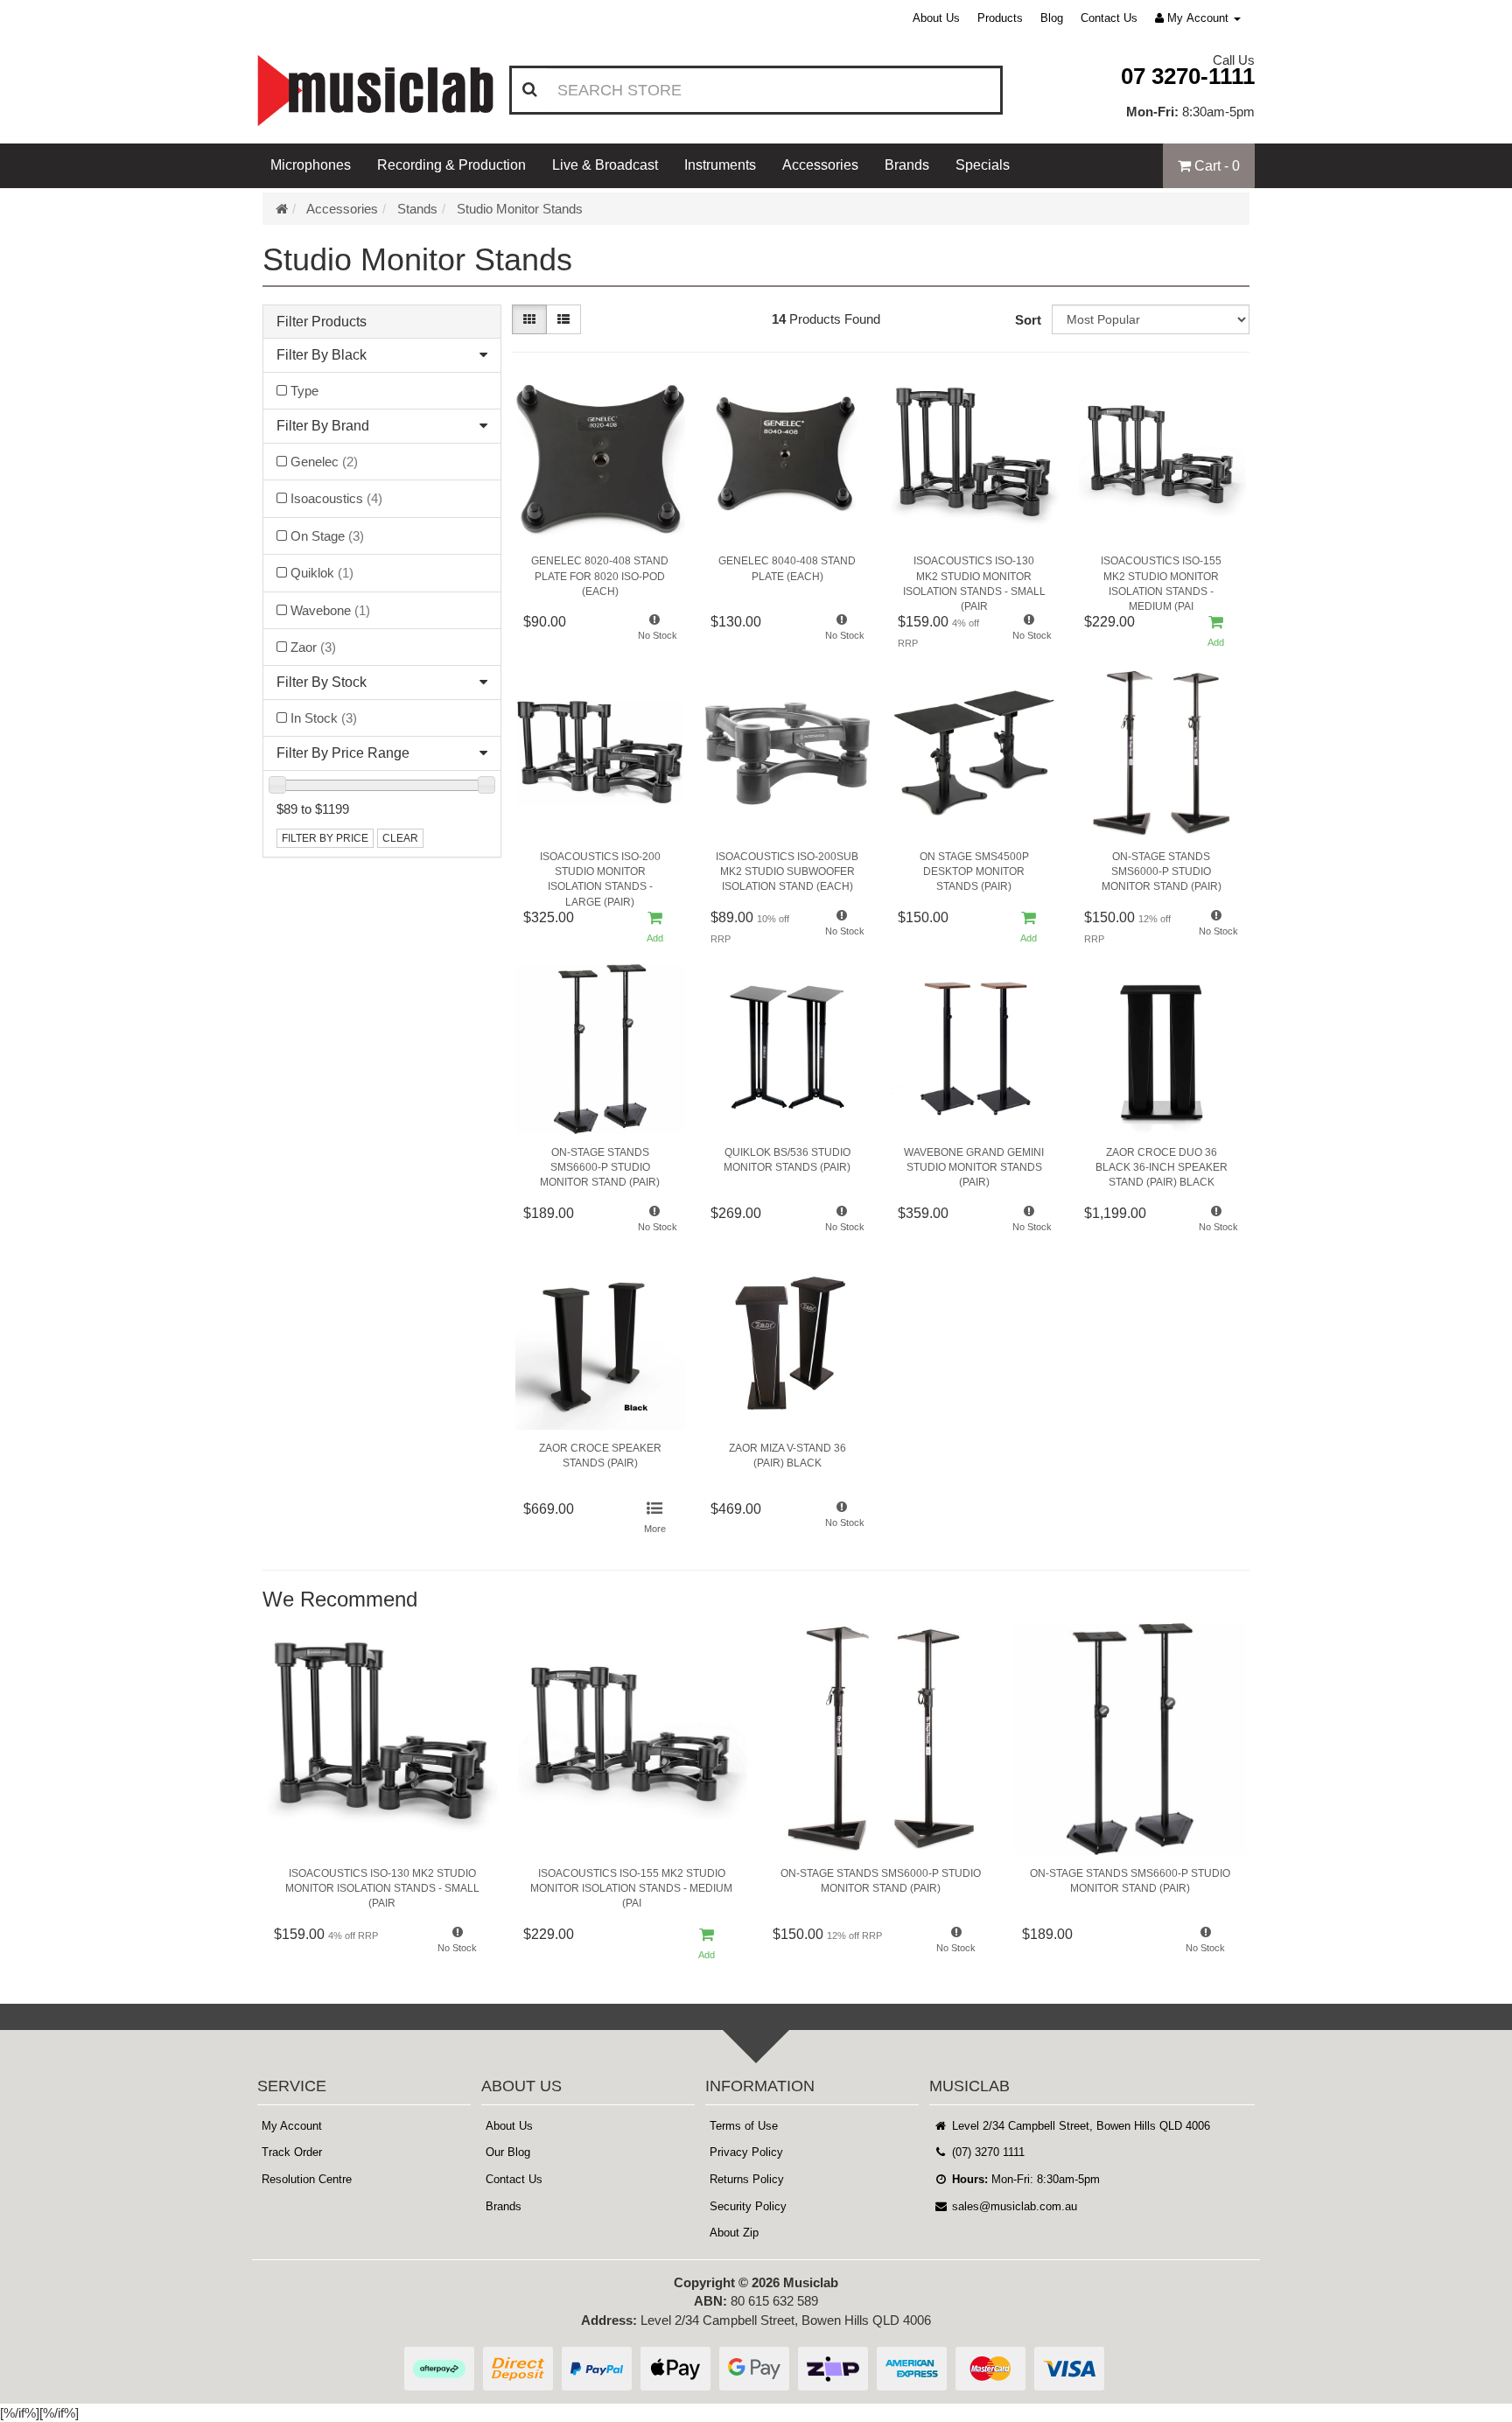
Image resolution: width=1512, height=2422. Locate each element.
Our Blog (508, 2152)
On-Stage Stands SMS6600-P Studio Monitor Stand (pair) (600, 1167)
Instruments (720, 165)
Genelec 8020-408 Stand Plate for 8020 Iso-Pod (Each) (600, 576)
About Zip (734, 2233)
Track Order (292, 2152)
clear (400, 838)
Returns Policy (747, 2179)
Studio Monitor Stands (520, 209)
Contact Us (1109, 18)
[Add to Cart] (1216, 632)
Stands (417, 209)
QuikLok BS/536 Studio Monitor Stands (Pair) (787, 1160)
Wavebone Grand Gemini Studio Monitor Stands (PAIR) (974, 1167)
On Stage (327, 536)
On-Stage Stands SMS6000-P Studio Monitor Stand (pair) (1162, 871)
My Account (292, 2126)
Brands (907, 165)
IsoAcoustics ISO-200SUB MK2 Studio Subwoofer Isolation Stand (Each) (787, 871)
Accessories (820, 165)
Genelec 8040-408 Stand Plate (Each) (787, 568)
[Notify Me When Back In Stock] (655, 632)
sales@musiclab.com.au (1013, 2206)
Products (1000, 18)
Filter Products (322, 322)
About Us (936, 18)
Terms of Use (744, 2126)
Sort (1028, 320)
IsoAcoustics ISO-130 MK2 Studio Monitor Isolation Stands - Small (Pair (974, 579)
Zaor (313, 647)
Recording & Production (451, 165)
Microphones (311, 165)
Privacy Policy (746, 2152)
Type (304, 391)
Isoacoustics (336, 498)
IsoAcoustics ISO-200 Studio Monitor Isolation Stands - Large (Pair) (600, 875)
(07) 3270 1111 (987, 2152)
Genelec (324, 462)
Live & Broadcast (605, 165)
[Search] (530, 90)
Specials (983, 165)
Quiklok (322, 573)
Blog (1052, 18)
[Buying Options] (655, 1519)
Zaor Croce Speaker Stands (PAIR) (600, 1456)
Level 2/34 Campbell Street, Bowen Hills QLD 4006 (1079, 2126)
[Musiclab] (375, 91)
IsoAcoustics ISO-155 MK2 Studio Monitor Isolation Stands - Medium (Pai (1161, 579)
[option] (382, 1799)
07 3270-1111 (1188, 76)
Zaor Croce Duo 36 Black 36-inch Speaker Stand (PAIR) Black (1162, 1167)
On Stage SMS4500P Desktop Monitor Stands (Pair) (974, 871)
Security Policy (748, 2206)
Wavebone (330, 610)
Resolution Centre (307, 2179)
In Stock (324, 718)
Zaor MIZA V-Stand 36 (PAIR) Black (787, 1456)
